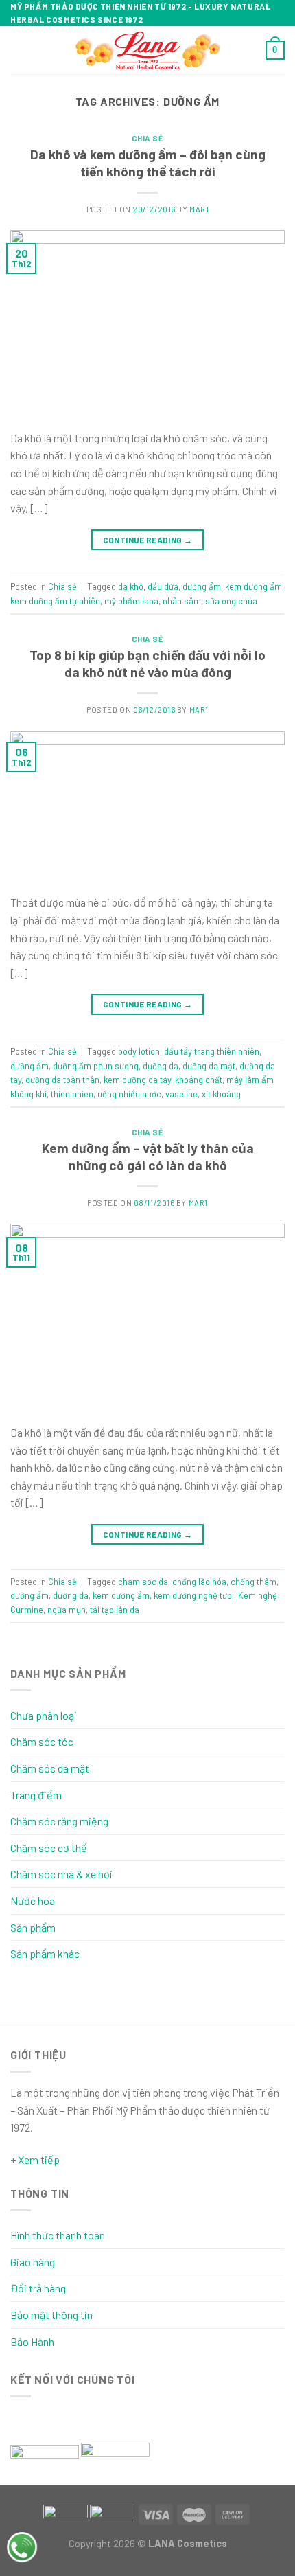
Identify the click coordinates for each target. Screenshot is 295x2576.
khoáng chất (199, 1080)
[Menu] (19, 50)
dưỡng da (161, 1066)
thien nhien (72, 1094)
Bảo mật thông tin (51, 2315)
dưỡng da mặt (209, 1066)
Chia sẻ (148, 138)
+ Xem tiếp (35, 2159)
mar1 (199, 209)
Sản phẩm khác (45, 1953)
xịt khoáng (221, 1094)
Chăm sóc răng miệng (59, 1821)
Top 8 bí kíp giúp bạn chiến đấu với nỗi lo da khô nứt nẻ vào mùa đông (147, 663)
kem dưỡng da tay (137, 1080)
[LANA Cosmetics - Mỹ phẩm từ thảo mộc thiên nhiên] (148, 50)
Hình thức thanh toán (58, 2235)
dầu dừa (163, 586)
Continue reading (148, 540)
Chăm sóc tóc (42, 1741)
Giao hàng (33, 2262)
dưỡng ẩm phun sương (96, 1066)
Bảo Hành (32, 2341)
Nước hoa (33, 1901)
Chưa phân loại (44, 1715)
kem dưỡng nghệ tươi (194, 1595)
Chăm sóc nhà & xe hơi (61, 1874)
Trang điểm (36, 1795)
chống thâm (253, 1582)
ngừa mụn (67, 1610)
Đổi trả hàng (38, 2288)
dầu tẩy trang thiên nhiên (212, 1051)
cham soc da (143, 1582)
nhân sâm (182, 601)
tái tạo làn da (115, 1610)
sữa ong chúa (231, 601)
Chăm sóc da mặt (50, 1768)
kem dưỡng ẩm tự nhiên (55, 601)
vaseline (181, 1094)
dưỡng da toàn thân (62, 1080)
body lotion (139, 1051)
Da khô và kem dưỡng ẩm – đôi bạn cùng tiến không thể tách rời (148, 163)
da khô (131, 586)
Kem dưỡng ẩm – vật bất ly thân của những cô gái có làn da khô (148, 1156)
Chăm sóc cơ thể (49, 1848)
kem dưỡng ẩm (253, 586)
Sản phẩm (33, 1927)
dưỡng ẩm (202, 586)
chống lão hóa (199, 1582)
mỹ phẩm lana (131, 601)
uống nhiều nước (129, 1094)
